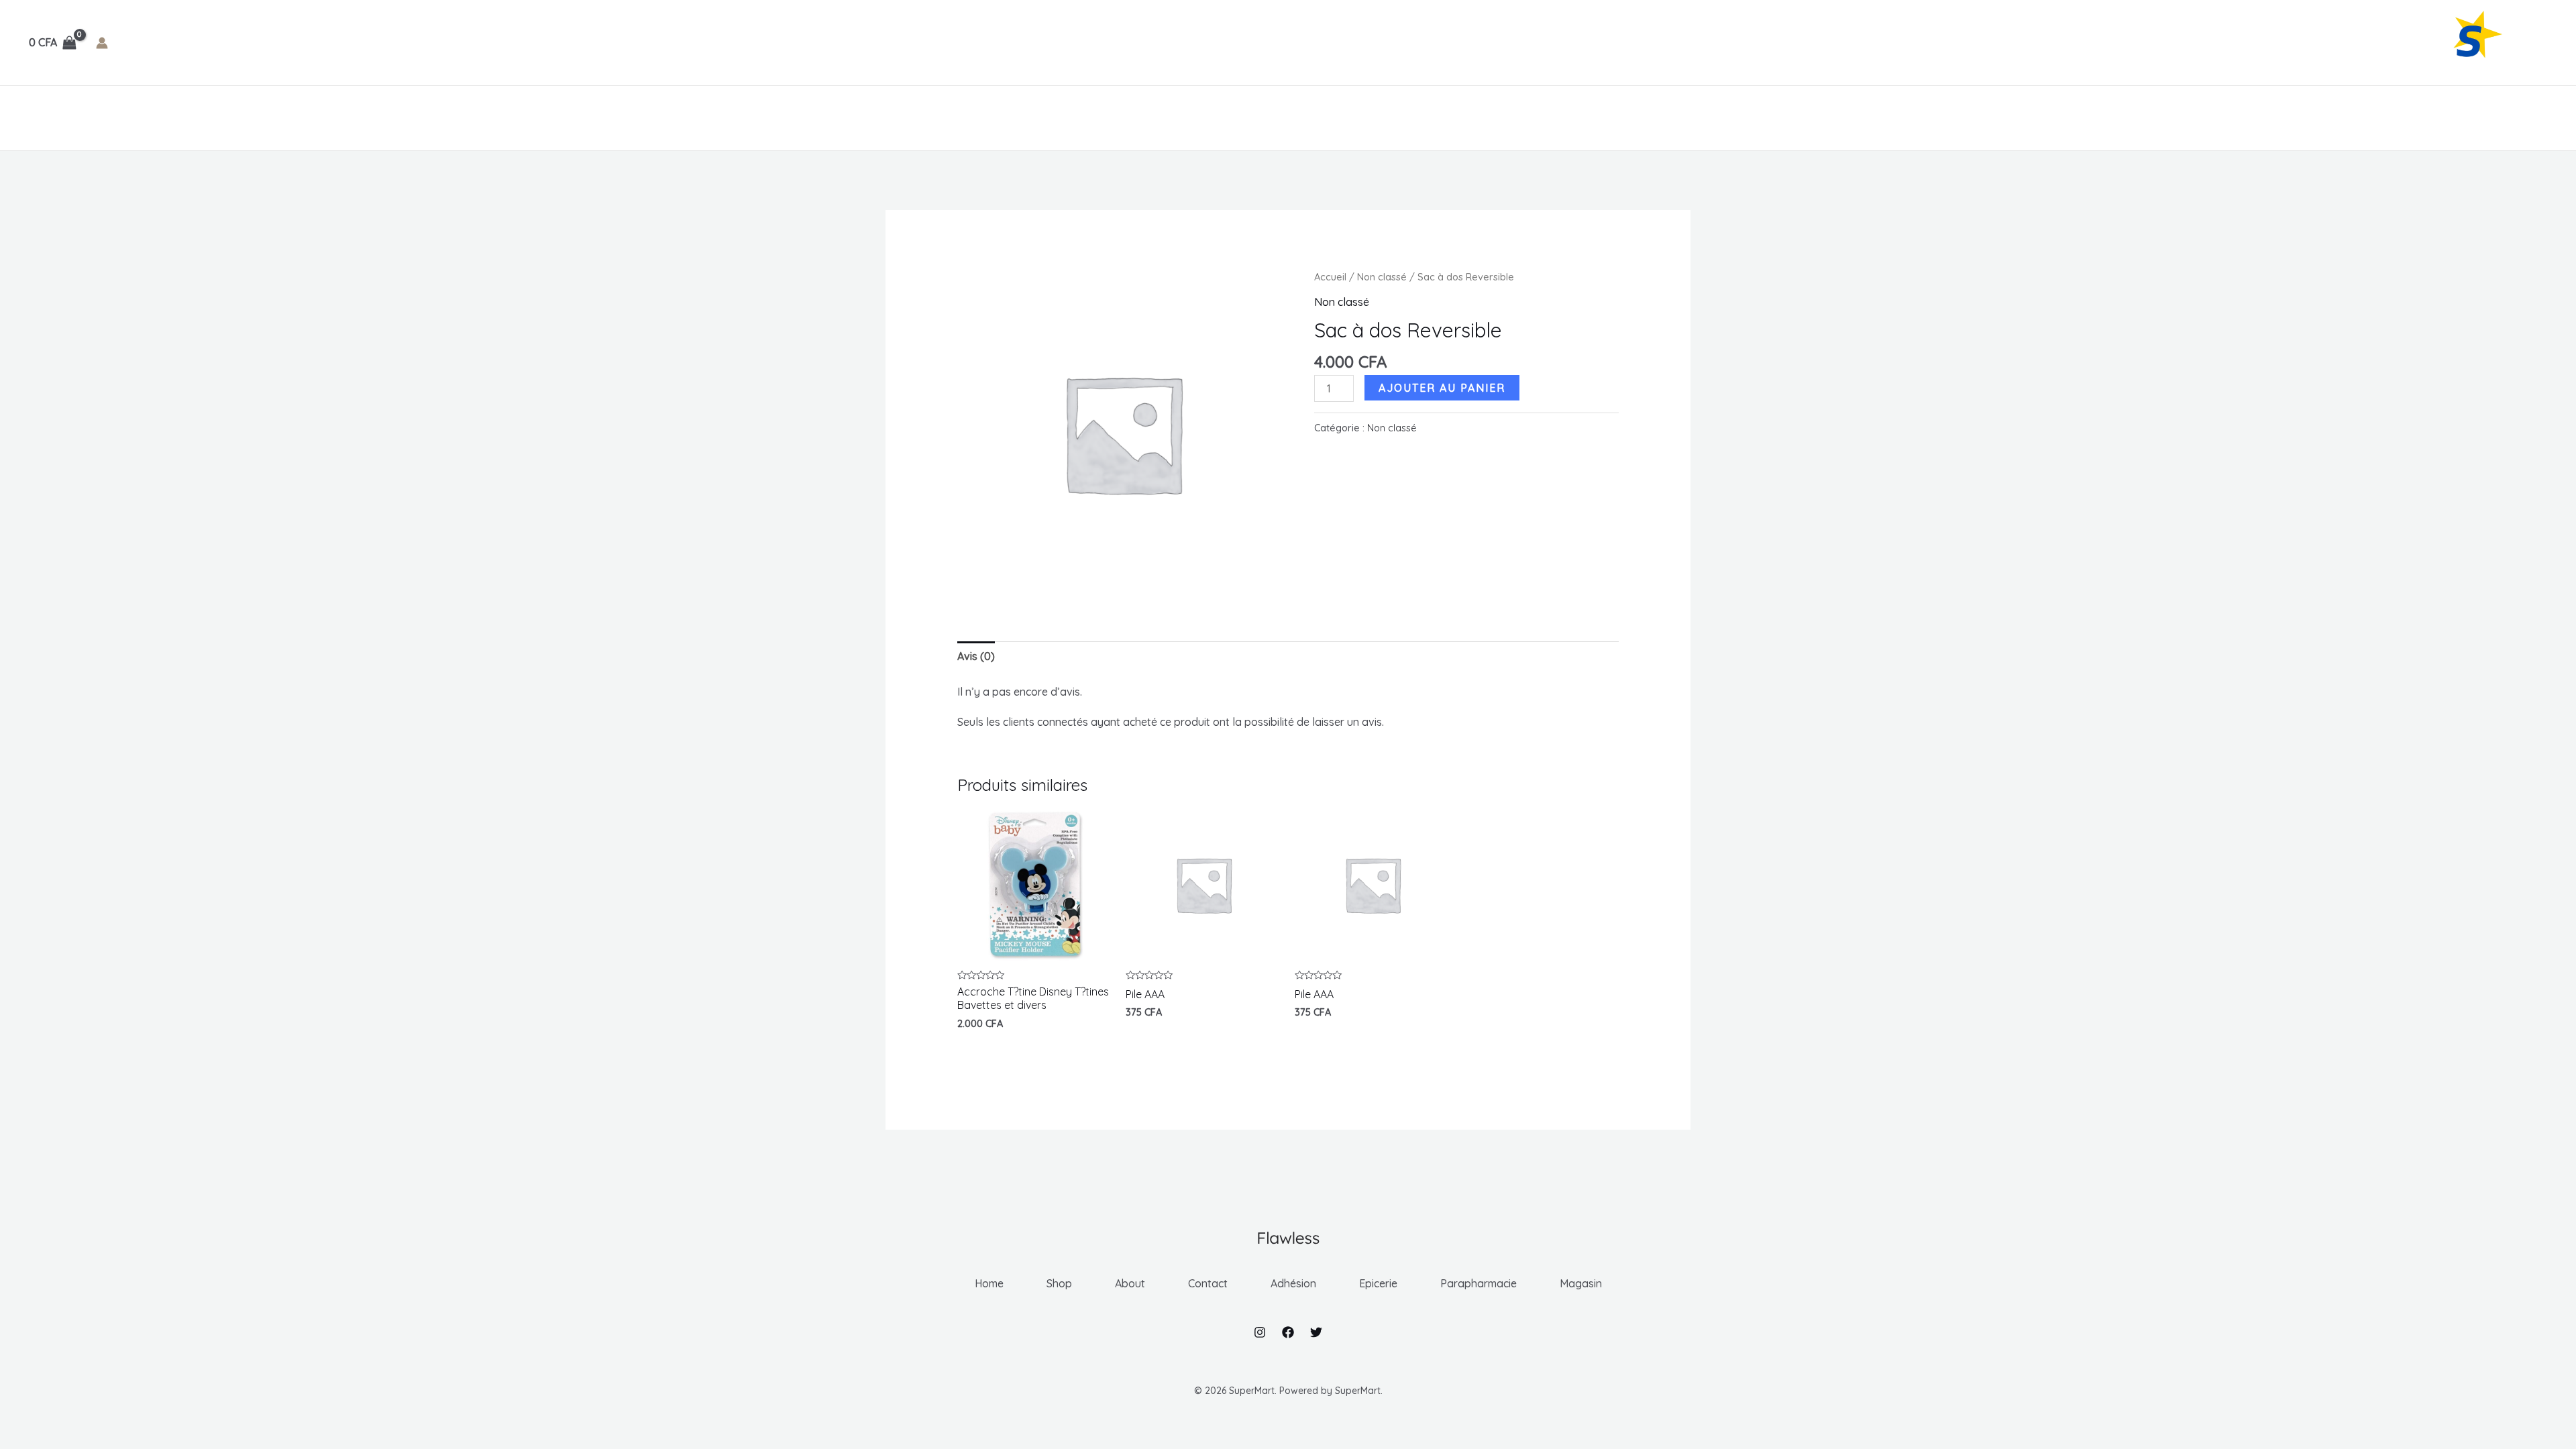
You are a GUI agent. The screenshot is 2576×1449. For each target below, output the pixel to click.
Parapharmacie (436, 118)
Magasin (530, 118)
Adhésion (267, 118)
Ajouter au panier (1442, 388)
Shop (89, 118)
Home (41, 118)
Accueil (1330, 277)
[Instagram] (1260, 1332)
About (139, 118)
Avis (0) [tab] (976, 656)
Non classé (1382, 277)
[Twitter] (1316, 1332)
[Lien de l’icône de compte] (102, 43)
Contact (200, 118)
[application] (298, 118)
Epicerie (344, 118)
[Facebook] (1288, 1332)
